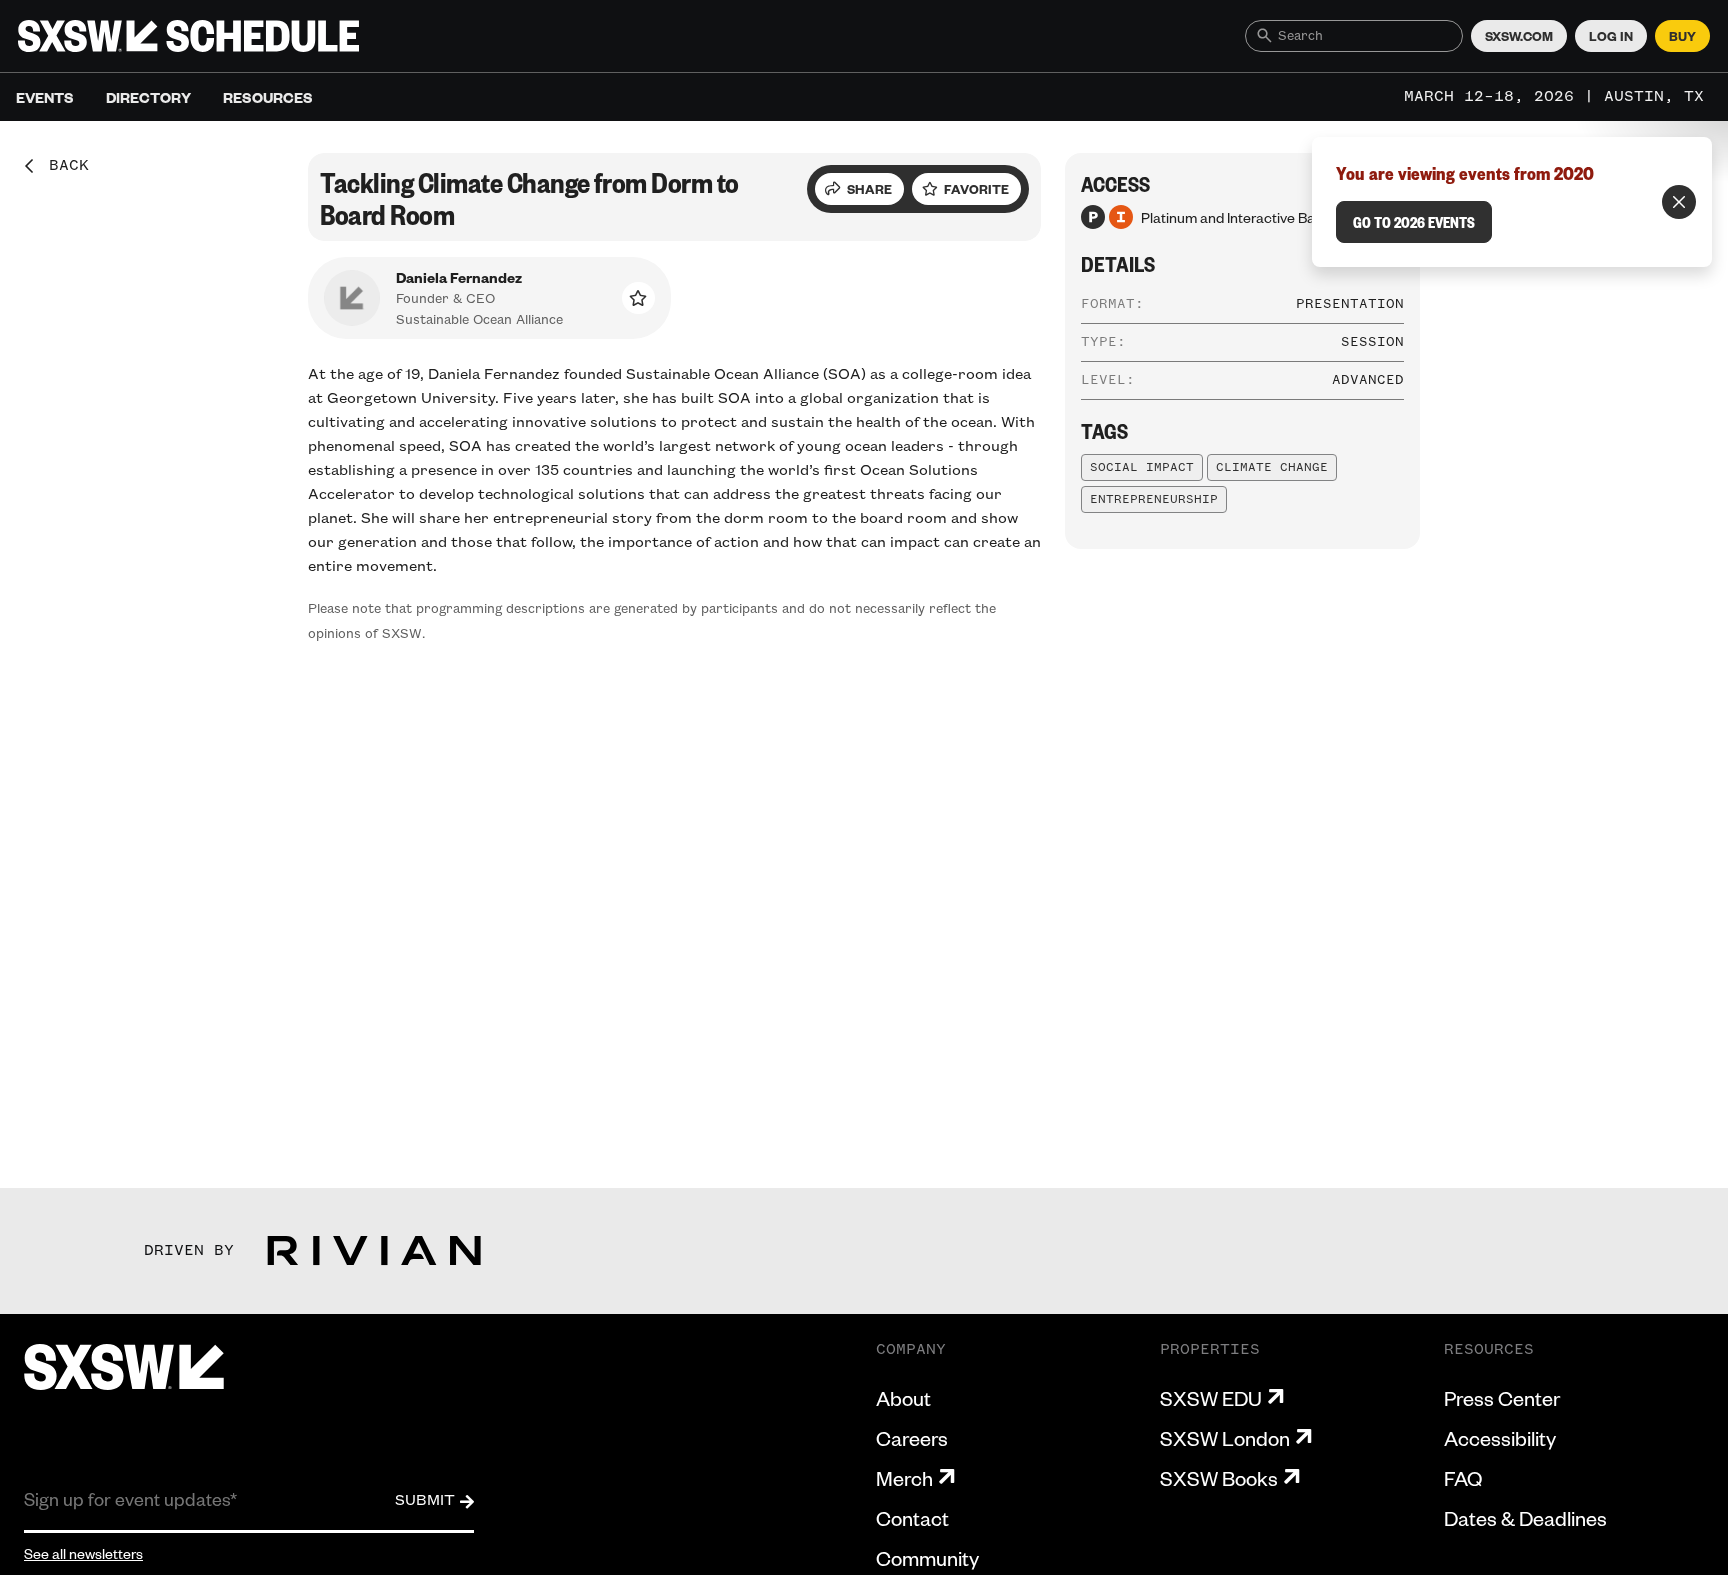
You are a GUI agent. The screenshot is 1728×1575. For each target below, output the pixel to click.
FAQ (1463, 1478)
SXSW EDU (1211, 1398)
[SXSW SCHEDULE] (188, 36)
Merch (904, 1478)
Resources (268, 97)
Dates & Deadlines (1525, 1518)
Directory (148, 97)
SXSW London (1225, 1438)
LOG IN (1611, 36)
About (903, 1398)
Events (45, 97)
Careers (912, 1438)
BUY (1682, 36)
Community (927, 1558)
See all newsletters (83, 1553)
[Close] (1679, 202)
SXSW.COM (1519, 36)
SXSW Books (1219, 1478)
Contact (912, 1518)
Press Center (1502, 1398)
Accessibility (1500, 1438)
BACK (62, 166)
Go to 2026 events (1414, 222)
